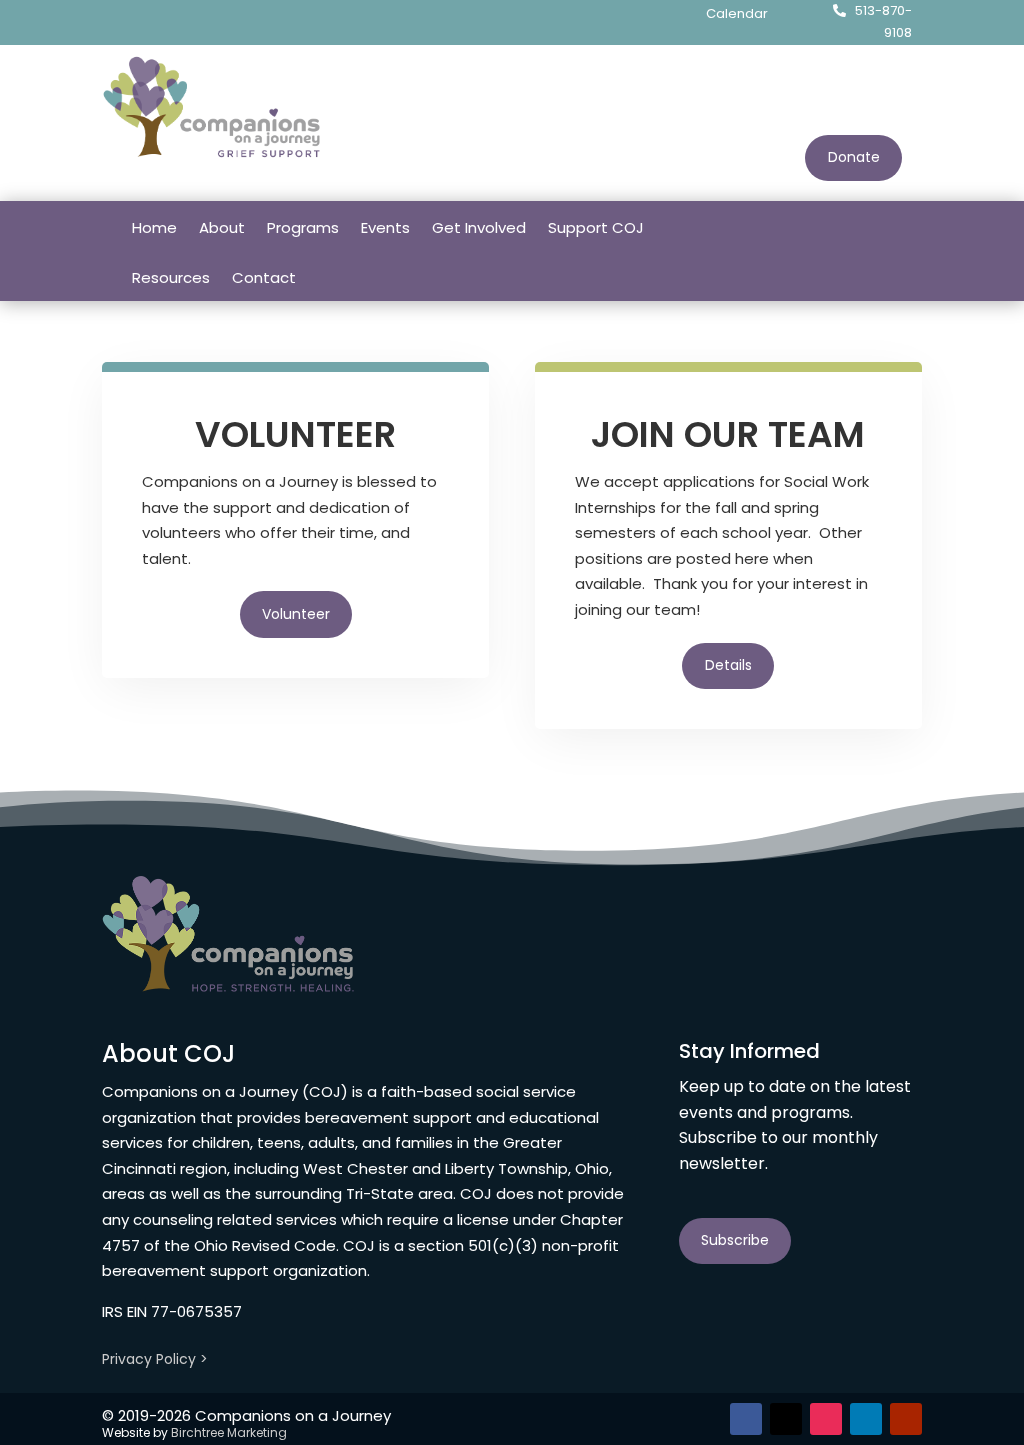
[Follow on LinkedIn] (866, 226)
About (222, 227)
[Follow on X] (786, 1419)
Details (728, 665)
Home (154, 227)
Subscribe (735, 1240)
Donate (854, 157)
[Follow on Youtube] (906, 226)
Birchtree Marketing (229, 1432)
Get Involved (479, 227)
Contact (264, 277)
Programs (303, 227)
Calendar (737, 13)
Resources (171, 277)
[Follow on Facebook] (786, 226)
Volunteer (296, 614)
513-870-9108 (883, 21)
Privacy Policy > (155, 1359)
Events (385, 227)
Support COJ (596, 227)
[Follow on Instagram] (826, 226)
